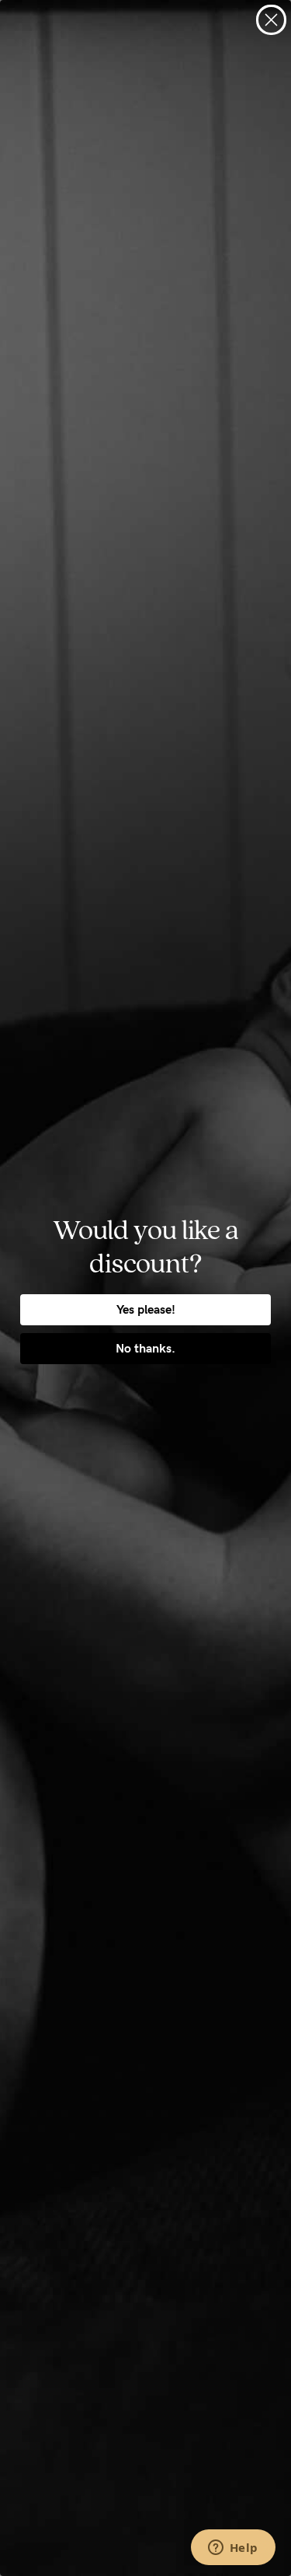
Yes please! (146, 1309)
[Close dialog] (271, 20)
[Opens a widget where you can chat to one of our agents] (233, 2549)
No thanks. (145, 1348)
